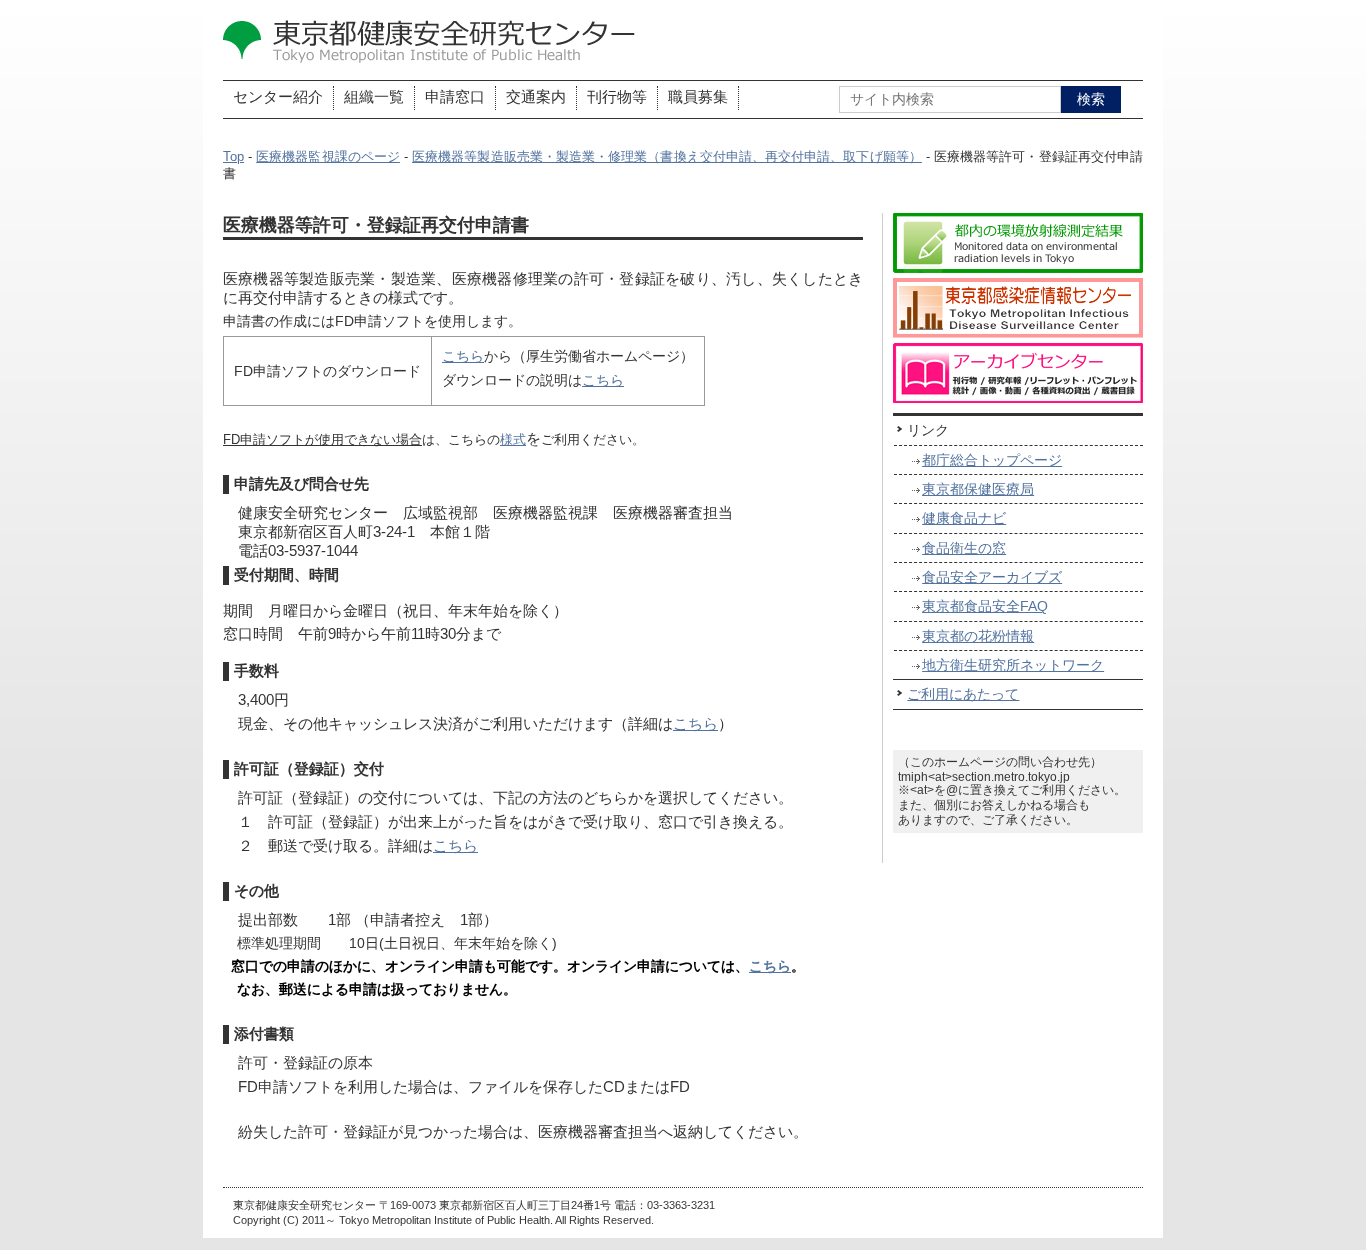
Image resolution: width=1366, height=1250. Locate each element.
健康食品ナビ (964, 518)
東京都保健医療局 (978, 489)
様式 (513, 439)
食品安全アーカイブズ (992, 577)
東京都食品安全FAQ (985, 606)
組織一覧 (374, 97)
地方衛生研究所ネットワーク (1013, 665)
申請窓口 (455, 97)
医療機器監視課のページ (328, 157)
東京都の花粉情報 (978, 636)
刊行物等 (617, 97)
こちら (463, 356)
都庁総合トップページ (992, 460)
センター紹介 (278, 97)
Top (233, 157)
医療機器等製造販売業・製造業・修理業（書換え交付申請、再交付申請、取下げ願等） (667, 157)
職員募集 (698, 97)
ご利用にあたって (963, 694)
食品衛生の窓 (964, 548)
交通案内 (536, 97)
